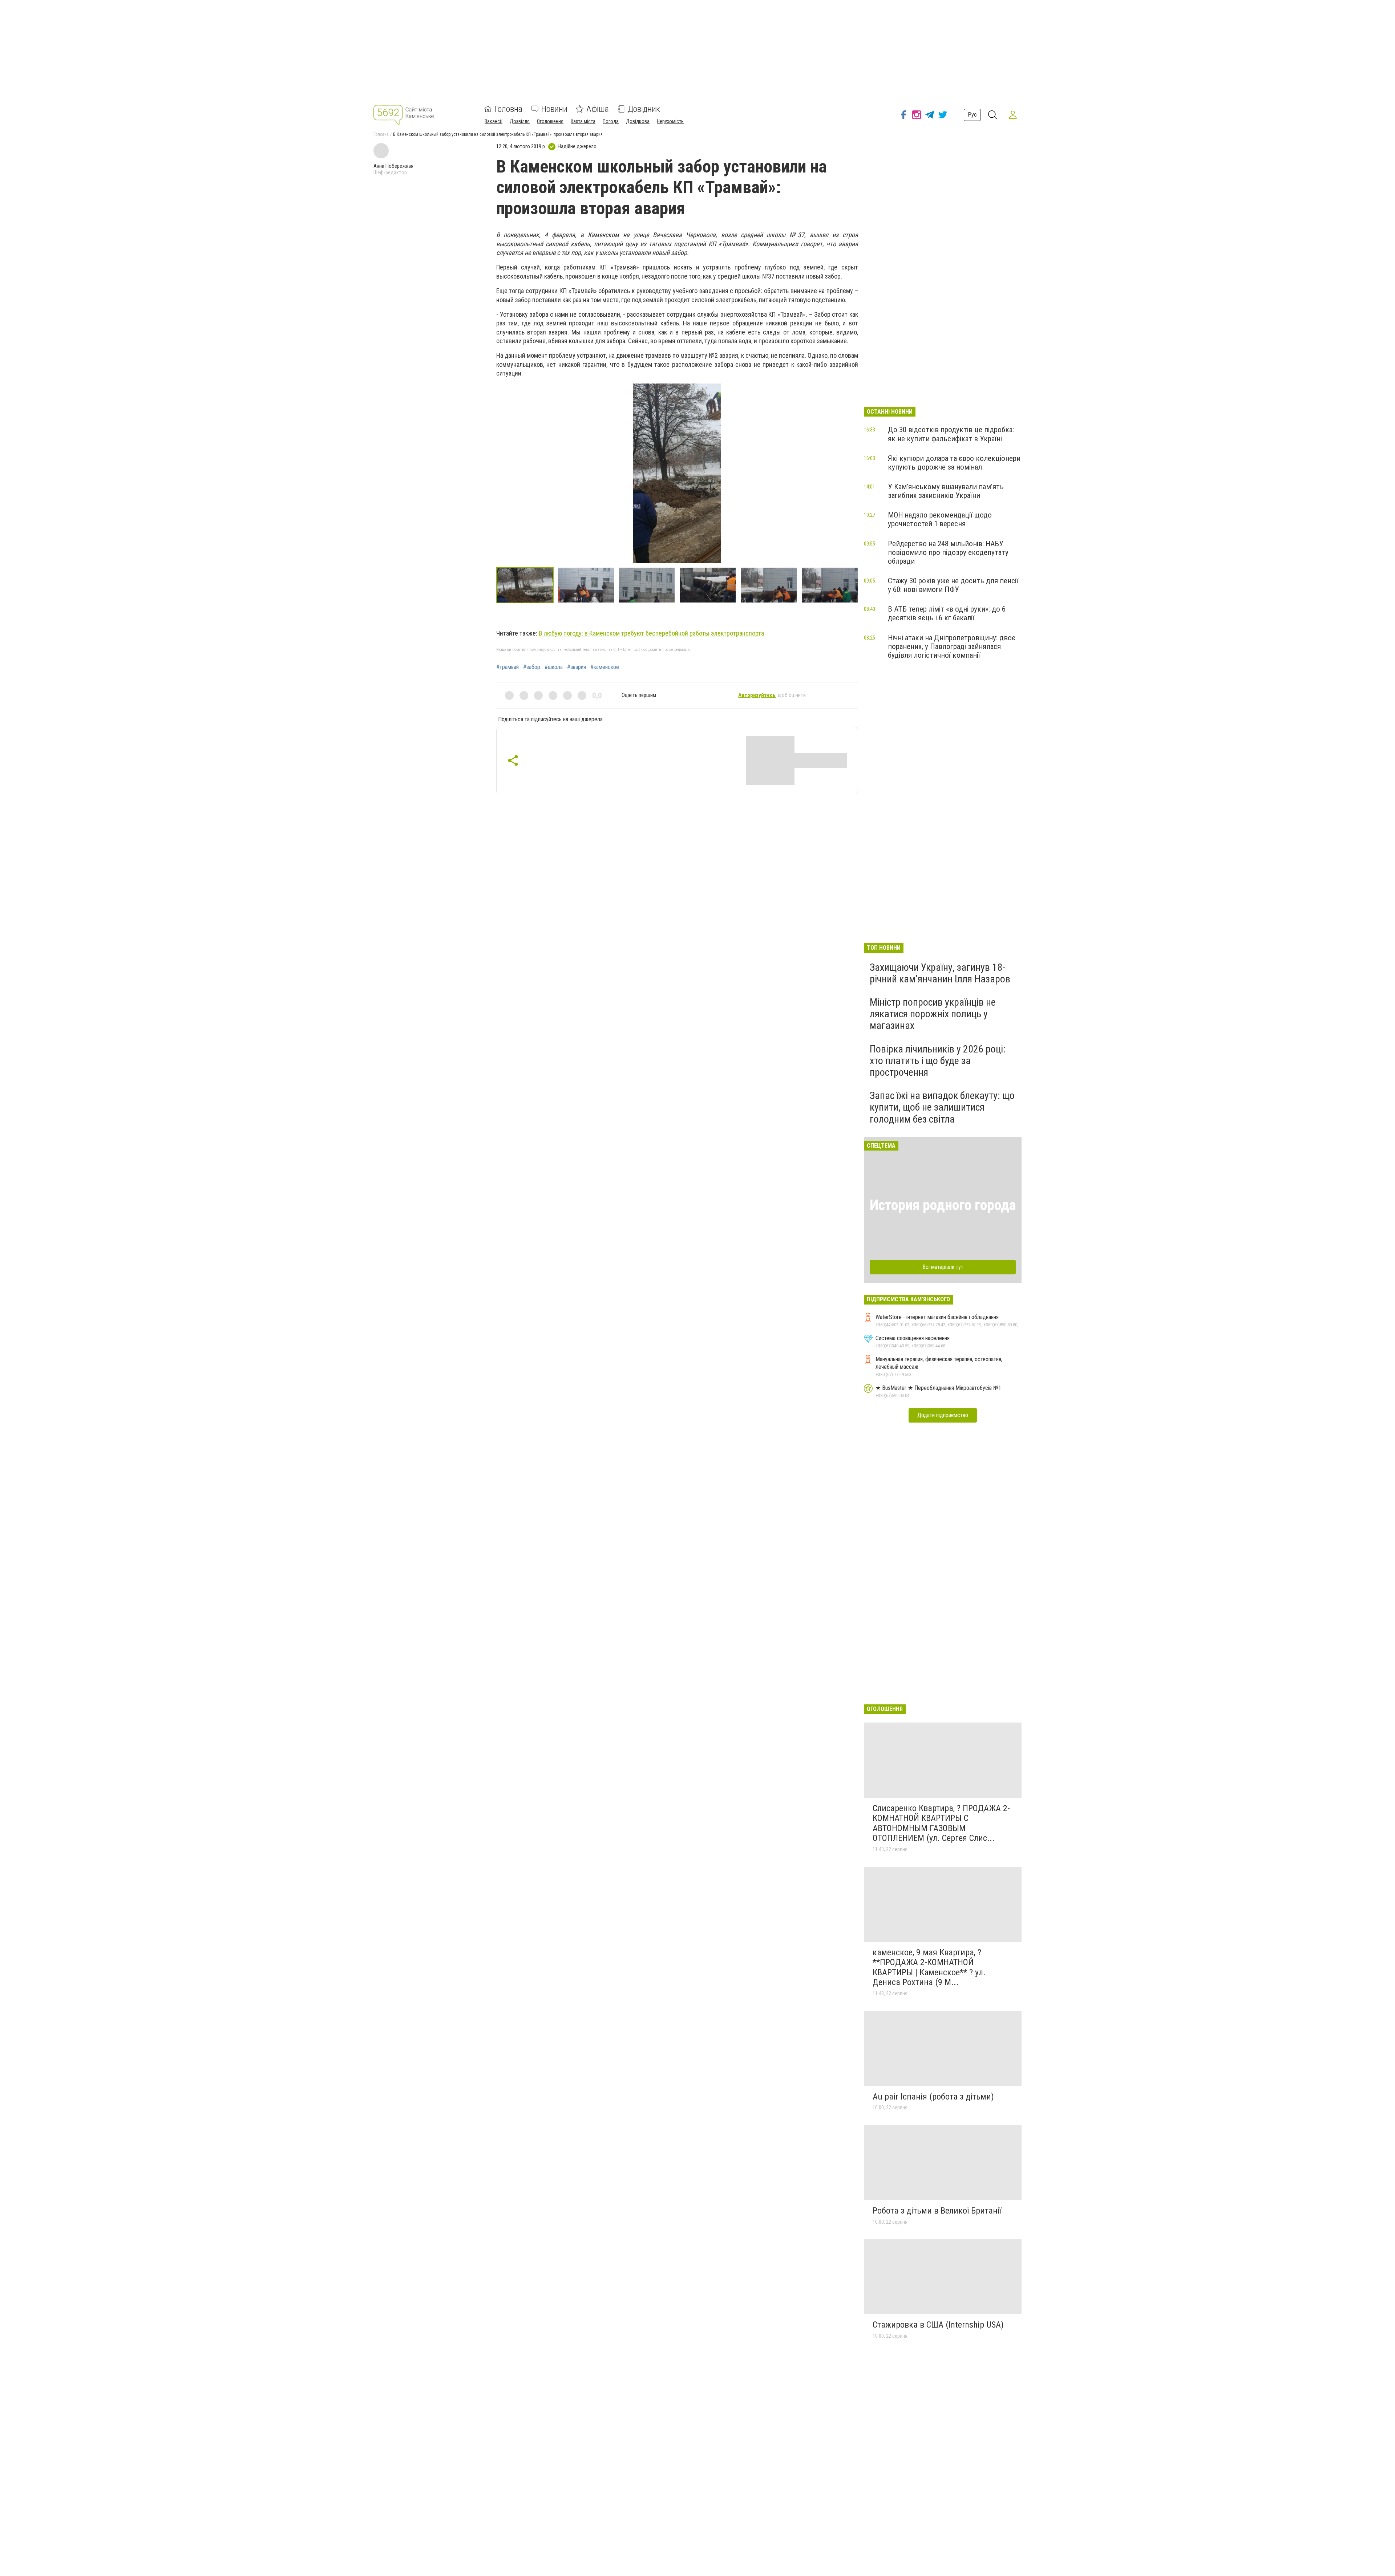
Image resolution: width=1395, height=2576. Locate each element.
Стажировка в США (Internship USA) (938, 2325)
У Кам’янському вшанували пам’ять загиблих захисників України (946, 491)
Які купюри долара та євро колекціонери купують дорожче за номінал (954, 463)
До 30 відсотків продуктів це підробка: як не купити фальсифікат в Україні (951, 434)
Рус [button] (972, 115)
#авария (577, 667)
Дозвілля (520, 121)
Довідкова (638, 121)
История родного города (943, 1205)
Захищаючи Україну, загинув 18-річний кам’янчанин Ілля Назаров (940, 973)
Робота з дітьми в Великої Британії (937, 2211)
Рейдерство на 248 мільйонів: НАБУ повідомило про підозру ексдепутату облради (948, 552)
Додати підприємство (943, 1415)
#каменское (605, 667)
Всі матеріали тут (943, 1267)
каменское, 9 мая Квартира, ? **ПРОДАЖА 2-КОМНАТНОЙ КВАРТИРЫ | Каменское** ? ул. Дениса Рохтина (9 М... (929, 1968)
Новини (554, 109)
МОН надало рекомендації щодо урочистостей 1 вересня (940, 519)
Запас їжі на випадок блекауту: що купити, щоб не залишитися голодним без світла (942, 1107)
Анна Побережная (393, 166)
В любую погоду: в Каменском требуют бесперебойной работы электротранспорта (651, 633)
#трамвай (508, 667)
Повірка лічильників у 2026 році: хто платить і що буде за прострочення (938, 1061)
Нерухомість (670, 121)
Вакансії (494, 121)
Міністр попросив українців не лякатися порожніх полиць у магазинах (933, 1014)
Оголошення (550, 121)
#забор (532, 667)
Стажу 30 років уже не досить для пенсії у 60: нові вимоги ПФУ (953, 585)
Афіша (598, 109)
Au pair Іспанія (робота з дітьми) (933, 2097)
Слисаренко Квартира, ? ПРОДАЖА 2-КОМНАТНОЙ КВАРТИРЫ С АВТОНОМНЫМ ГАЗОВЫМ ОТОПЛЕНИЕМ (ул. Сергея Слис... (941, 1823)
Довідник (644, 109)
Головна (508, 109)
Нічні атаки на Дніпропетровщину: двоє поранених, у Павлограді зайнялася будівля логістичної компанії (952, 646)
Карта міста (583, 121)
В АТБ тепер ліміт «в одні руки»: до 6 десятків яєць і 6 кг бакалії (947, 613)
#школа (554, 667)
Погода (611, 121)
